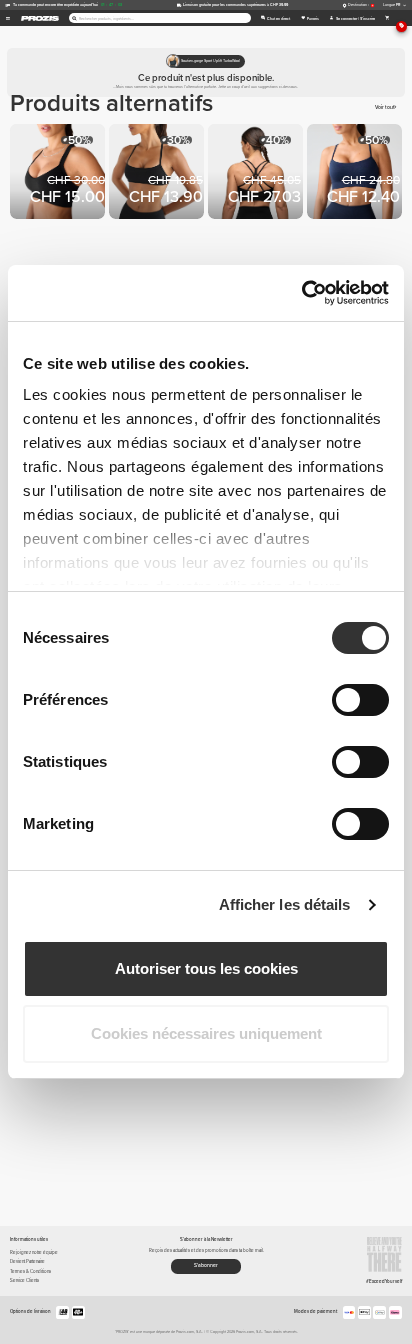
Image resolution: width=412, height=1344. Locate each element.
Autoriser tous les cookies (206, 968)
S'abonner (206, 1265)
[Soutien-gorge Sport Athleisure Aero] (59, 173)
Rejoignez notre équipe (34, 1252)
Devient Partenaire (27, 1261)
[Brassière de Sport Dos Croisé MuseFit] (158, 173)
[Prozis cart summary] (387, 18)
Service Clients (24, 1280)
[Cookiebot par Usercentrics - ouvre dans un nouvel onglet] (301, 293)
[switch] (360, 700)
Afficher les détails (285, 904)
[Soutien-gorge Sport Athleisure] (356, 173)
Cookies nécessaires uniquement (206, 1033)
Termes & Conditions (30, 1271)
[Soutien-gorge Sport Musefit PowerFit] (257, 173)
